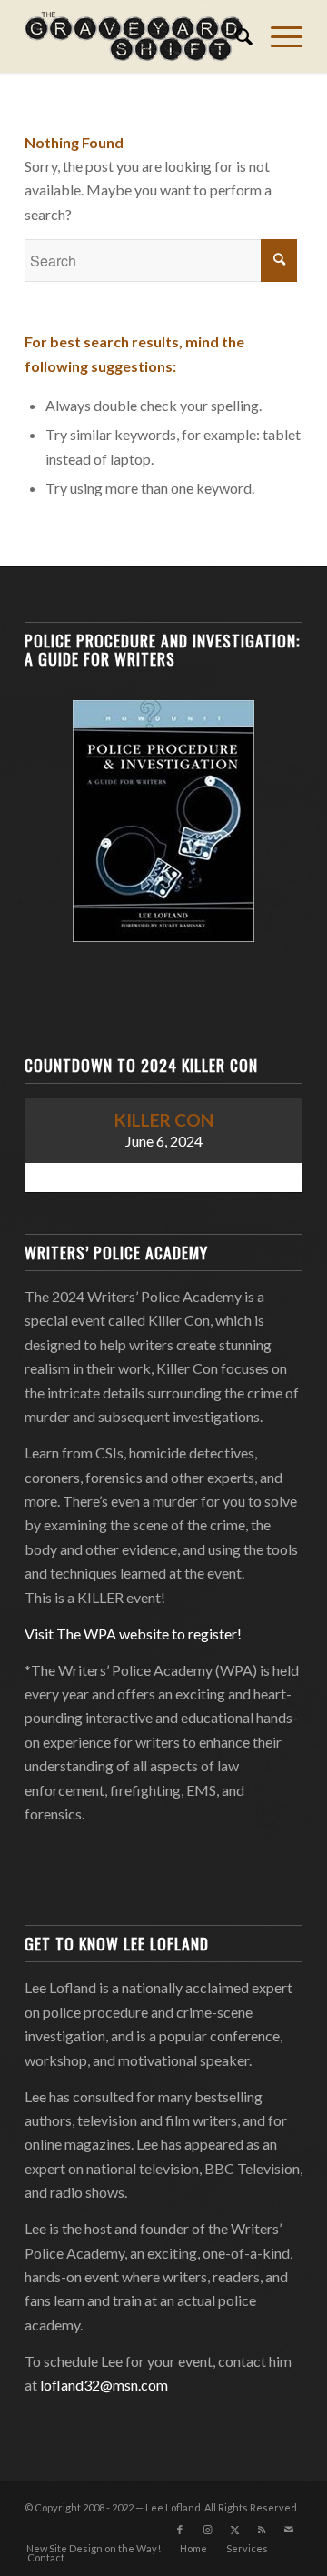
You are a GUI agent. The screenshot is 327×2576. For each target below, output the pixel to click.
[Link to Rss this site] (262, 2530)
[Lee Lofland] (136, 36)
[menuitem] (235, 36)
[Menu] (277, 36)
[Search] (235, 36)
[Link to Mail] (289, 2530)
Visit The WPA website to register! (133, 1634)
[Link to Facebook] (180, 2530)
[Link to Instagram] (207, 2530)
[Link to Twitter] (234, 2530)
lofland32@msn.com (104, 2385)
